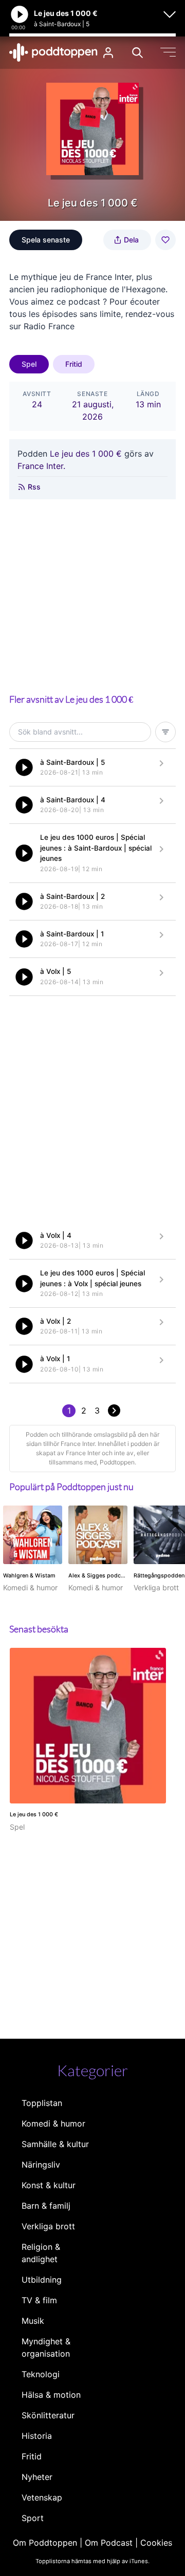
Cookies (156, 2543)
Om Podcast (109, 2543)
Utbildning (42, 2280)
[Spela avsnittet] (24, 767)
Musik (33, 2321)
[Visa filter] (165, 732)
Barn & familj (46, 2206)
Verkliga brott (48, 2226)
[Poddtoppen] (53, 52)
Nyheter (37, 2477)
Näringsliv (41, 2165)
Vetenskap (42, 2497)
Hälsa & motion (51, 2395)
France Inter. (41, 466)
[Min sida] (108, 53)
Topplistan (42, 2103)
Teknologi (41, 2374)
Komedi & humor (53, 2123)
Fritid (74, 364)
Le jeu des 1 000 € (86, 454)
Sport (33, 2518)
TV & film (39, 2300)
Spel (29, 364)
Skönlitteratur (48, 2415)
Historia (37, 2436)
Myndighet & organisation (46, 2347)
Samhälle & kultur (55, 2144)
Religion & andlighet (41, 2253)
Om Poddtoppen (45, 2543)
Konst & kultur (49, 2185)
